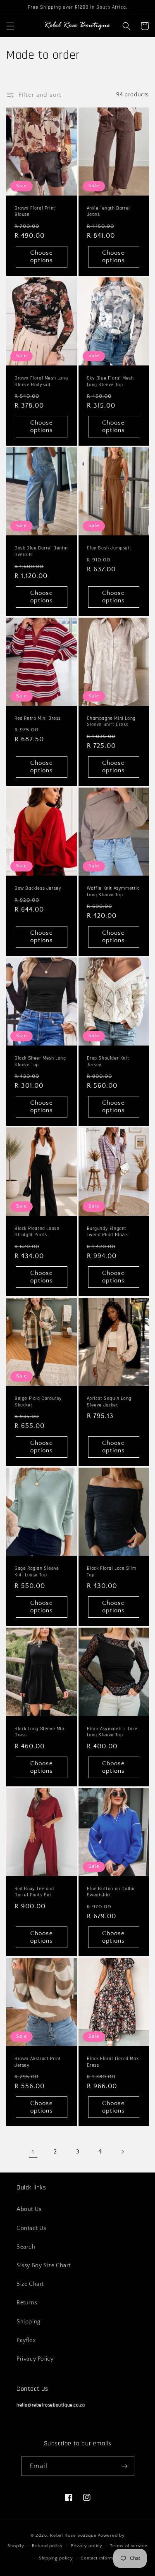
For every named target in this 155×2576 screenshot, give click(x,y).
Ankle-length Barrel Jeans (108, 211)
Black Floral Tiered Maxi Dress (113, 2062)
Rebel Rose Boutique (73, 2535)
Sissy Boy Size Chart (44, 2266)
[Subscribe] (125, 2466)
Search (26, 2247)
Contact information (102, 2558)
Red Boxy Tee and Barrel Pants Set (34, 1892)
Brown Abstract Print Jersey (38, 2062)
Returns (27, 2303)
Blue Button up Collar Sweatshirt (111, 1892)
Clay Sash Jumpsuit (109, 548)
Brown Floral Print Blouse (35, 211)
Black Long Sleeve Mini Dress (40, 1732)
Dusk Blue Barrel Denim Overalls (41, 551)
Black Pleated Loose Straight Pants (37, 1232)
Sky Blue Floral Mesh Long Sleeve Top (110, 381)
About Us (29, 2209)
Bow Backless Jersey (38, 888)
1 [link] (33, 2152)
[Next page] (122, 2152)
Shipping (29, 2322)
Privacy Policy (35, 2359)
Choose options (42, 257)
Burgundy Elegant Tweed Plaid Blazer (108, 1232)
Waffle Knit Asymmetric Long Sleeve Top (113, 892)
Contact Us (31, 2228)
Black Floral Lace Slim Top (112, 1572)
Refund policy (47, 2546)
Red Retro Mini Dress (38, 718)
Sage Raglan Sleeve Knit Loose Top (37, 1572)
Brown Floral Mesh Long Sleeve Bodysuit (41, 381)
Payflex (26, 2340)
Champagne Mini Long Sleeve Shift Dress (111, 722)
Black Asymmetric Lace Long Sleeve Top (112, 1732)
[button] (10, 26)
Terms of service (129, 2546)
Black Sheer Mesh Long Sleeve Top (40, 1061)
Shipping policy (56, 2558)
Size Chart (30, 2284)
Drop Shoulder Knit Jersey (108, 1061)
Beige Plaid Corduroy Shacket (38, 1402)
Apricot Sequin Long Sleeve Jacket (109, 1402)
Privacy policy (87, 2546)
